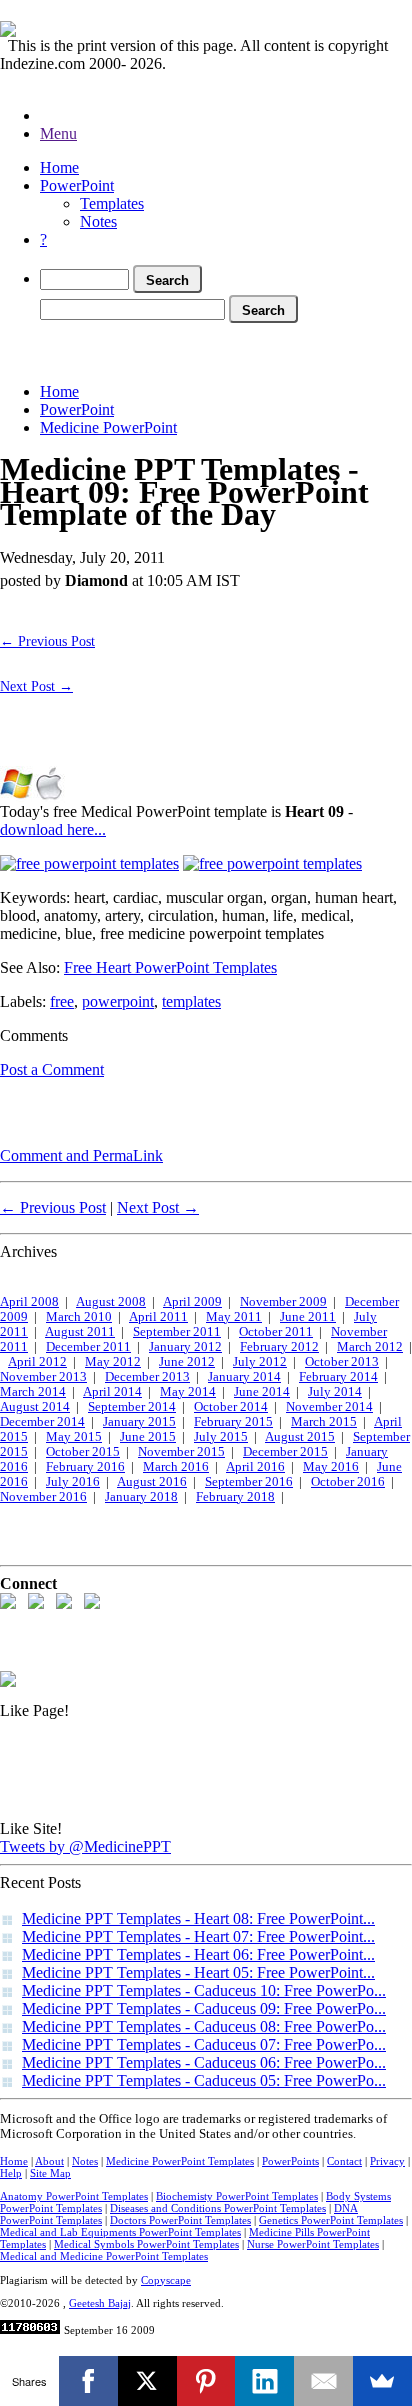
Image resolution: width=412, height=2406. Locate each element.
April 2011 (158, 1317)
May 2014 (188, 1392)
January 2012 (185, 1347)
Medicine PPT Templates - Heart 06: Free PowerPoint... (198, 1954)
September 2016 (249, 1482)
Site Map (50, 2173)
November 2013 (43, 1377)
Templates (112, 203)
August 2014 (35, 1407)
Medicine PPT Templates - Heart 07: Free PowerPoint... (198, 1936)
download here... (53, 829)
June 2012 (187, 1362)
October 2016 (348, 1482)
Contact (344, 2161)
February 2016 (85, 1467)
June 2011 (308, 1317)
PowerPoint (77, 185)
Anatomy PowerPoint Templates (74, 2196)
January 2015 (139, 1422)
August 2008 (111, 1302)
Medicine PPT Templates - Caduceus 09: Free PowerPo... (204, 2008)
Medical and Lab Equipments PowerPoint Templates (120, 2232)
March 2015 (324, 1422)
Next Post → (36, 686)
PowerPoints (290, 2161)
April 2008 (29, 1302)
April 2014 (112, 1392)
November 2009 (283, 1302)
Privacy (387, 2161)
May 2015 (74, 1437)
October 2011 (276, 1332)
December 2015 (285, 1452)
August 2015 (300, 1437)
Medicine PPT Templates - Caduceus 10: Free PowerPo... (204, 1990)
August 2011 (80, 1332)
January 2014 (244, 1377)
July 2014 (335, 1392)
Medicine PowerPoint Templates (180, 2161)
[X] (147, 2381)
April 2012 (37, 1362)
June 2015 (148, 1437)
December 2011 (88, 1347)
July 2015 (221, 1437)
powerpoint (118, 1001)
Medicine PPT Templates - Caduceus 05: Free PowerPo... (204, 2080)
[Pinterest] (206, 2381)
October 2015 (83, 1452)
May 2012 (113, 1362)
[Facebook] (88, 2381)
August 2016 (152, 1482)
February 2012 (279, 1347)
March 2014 (33, 1392)
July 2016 (73, 1482)
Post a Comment (52, 1069)
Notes (98, 221)
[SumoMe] (382, 2381)
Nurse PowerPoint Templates (313, 2244)
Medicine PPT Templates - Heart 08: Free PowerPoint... (198, 1918)
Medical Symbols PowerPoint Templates (146, 2244)
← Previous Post (47, 641)
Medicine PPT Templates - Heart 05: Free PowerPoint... (198, 1972)
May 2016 (331, 1467)
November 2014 (329, 1407)
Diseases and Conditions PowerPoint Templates (218, 2208)
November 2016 (43, 1497)
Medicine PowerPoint (108, 427)
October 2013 (342, 1362)
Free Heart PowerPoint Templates (170, 967)
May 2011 (234, 1317)
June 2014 (262, 1392)
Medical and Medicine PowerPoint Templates (104, 2256)
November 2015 (181, 1452)
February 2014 (338, 1377)
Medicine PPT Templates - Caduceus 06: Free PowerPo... (204, 2062)
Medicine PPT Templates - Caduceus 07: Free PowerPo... (204, 2044)
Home (59, 167)
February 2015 (233, 1422)
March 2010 (79, 1317)
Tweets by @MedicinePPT (85, 1846)
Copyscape (166, 2280)
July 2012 (260, 1362)
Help (11, 2173)
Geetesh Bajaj (100, 2303)
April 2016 (255, 1467)
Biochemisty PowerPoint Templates (237, 2196)
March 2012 (370, 1347)
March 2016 (176, 1467)
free (62, 1001)
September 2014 (132, 1407)
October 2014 (231, 1407)
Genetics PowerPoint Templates (331, 2220)
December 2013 (147, 1377)
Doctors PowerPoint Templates (180, 2220)
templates (191, 1001)
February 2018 (235, 1497)
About (49, 2161)
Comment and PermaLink (81, 1155)
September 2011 (177, 1332)
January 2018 (141, 1497)
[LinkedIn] (264, 2381)
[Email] (323, 2381)
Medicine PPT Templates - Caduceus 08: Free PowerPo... (204, 2026)
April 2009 (192, 1302)
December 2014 (42, 1422)
